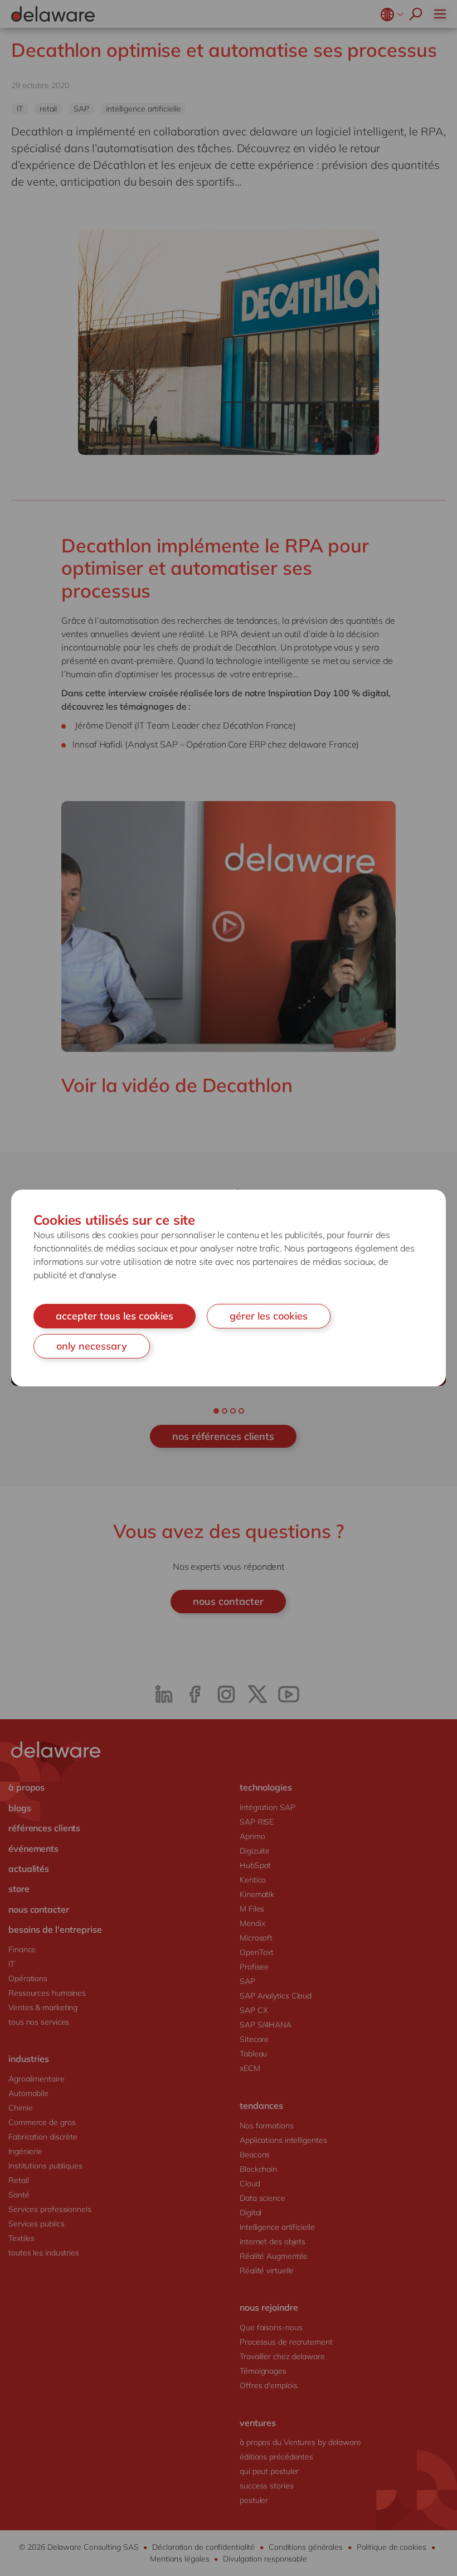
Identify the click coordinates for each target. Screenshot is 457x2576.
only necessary (92, 1346)
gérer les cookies (269, 1316)
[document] (229, 1288)
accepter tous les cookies (115, 1316)
